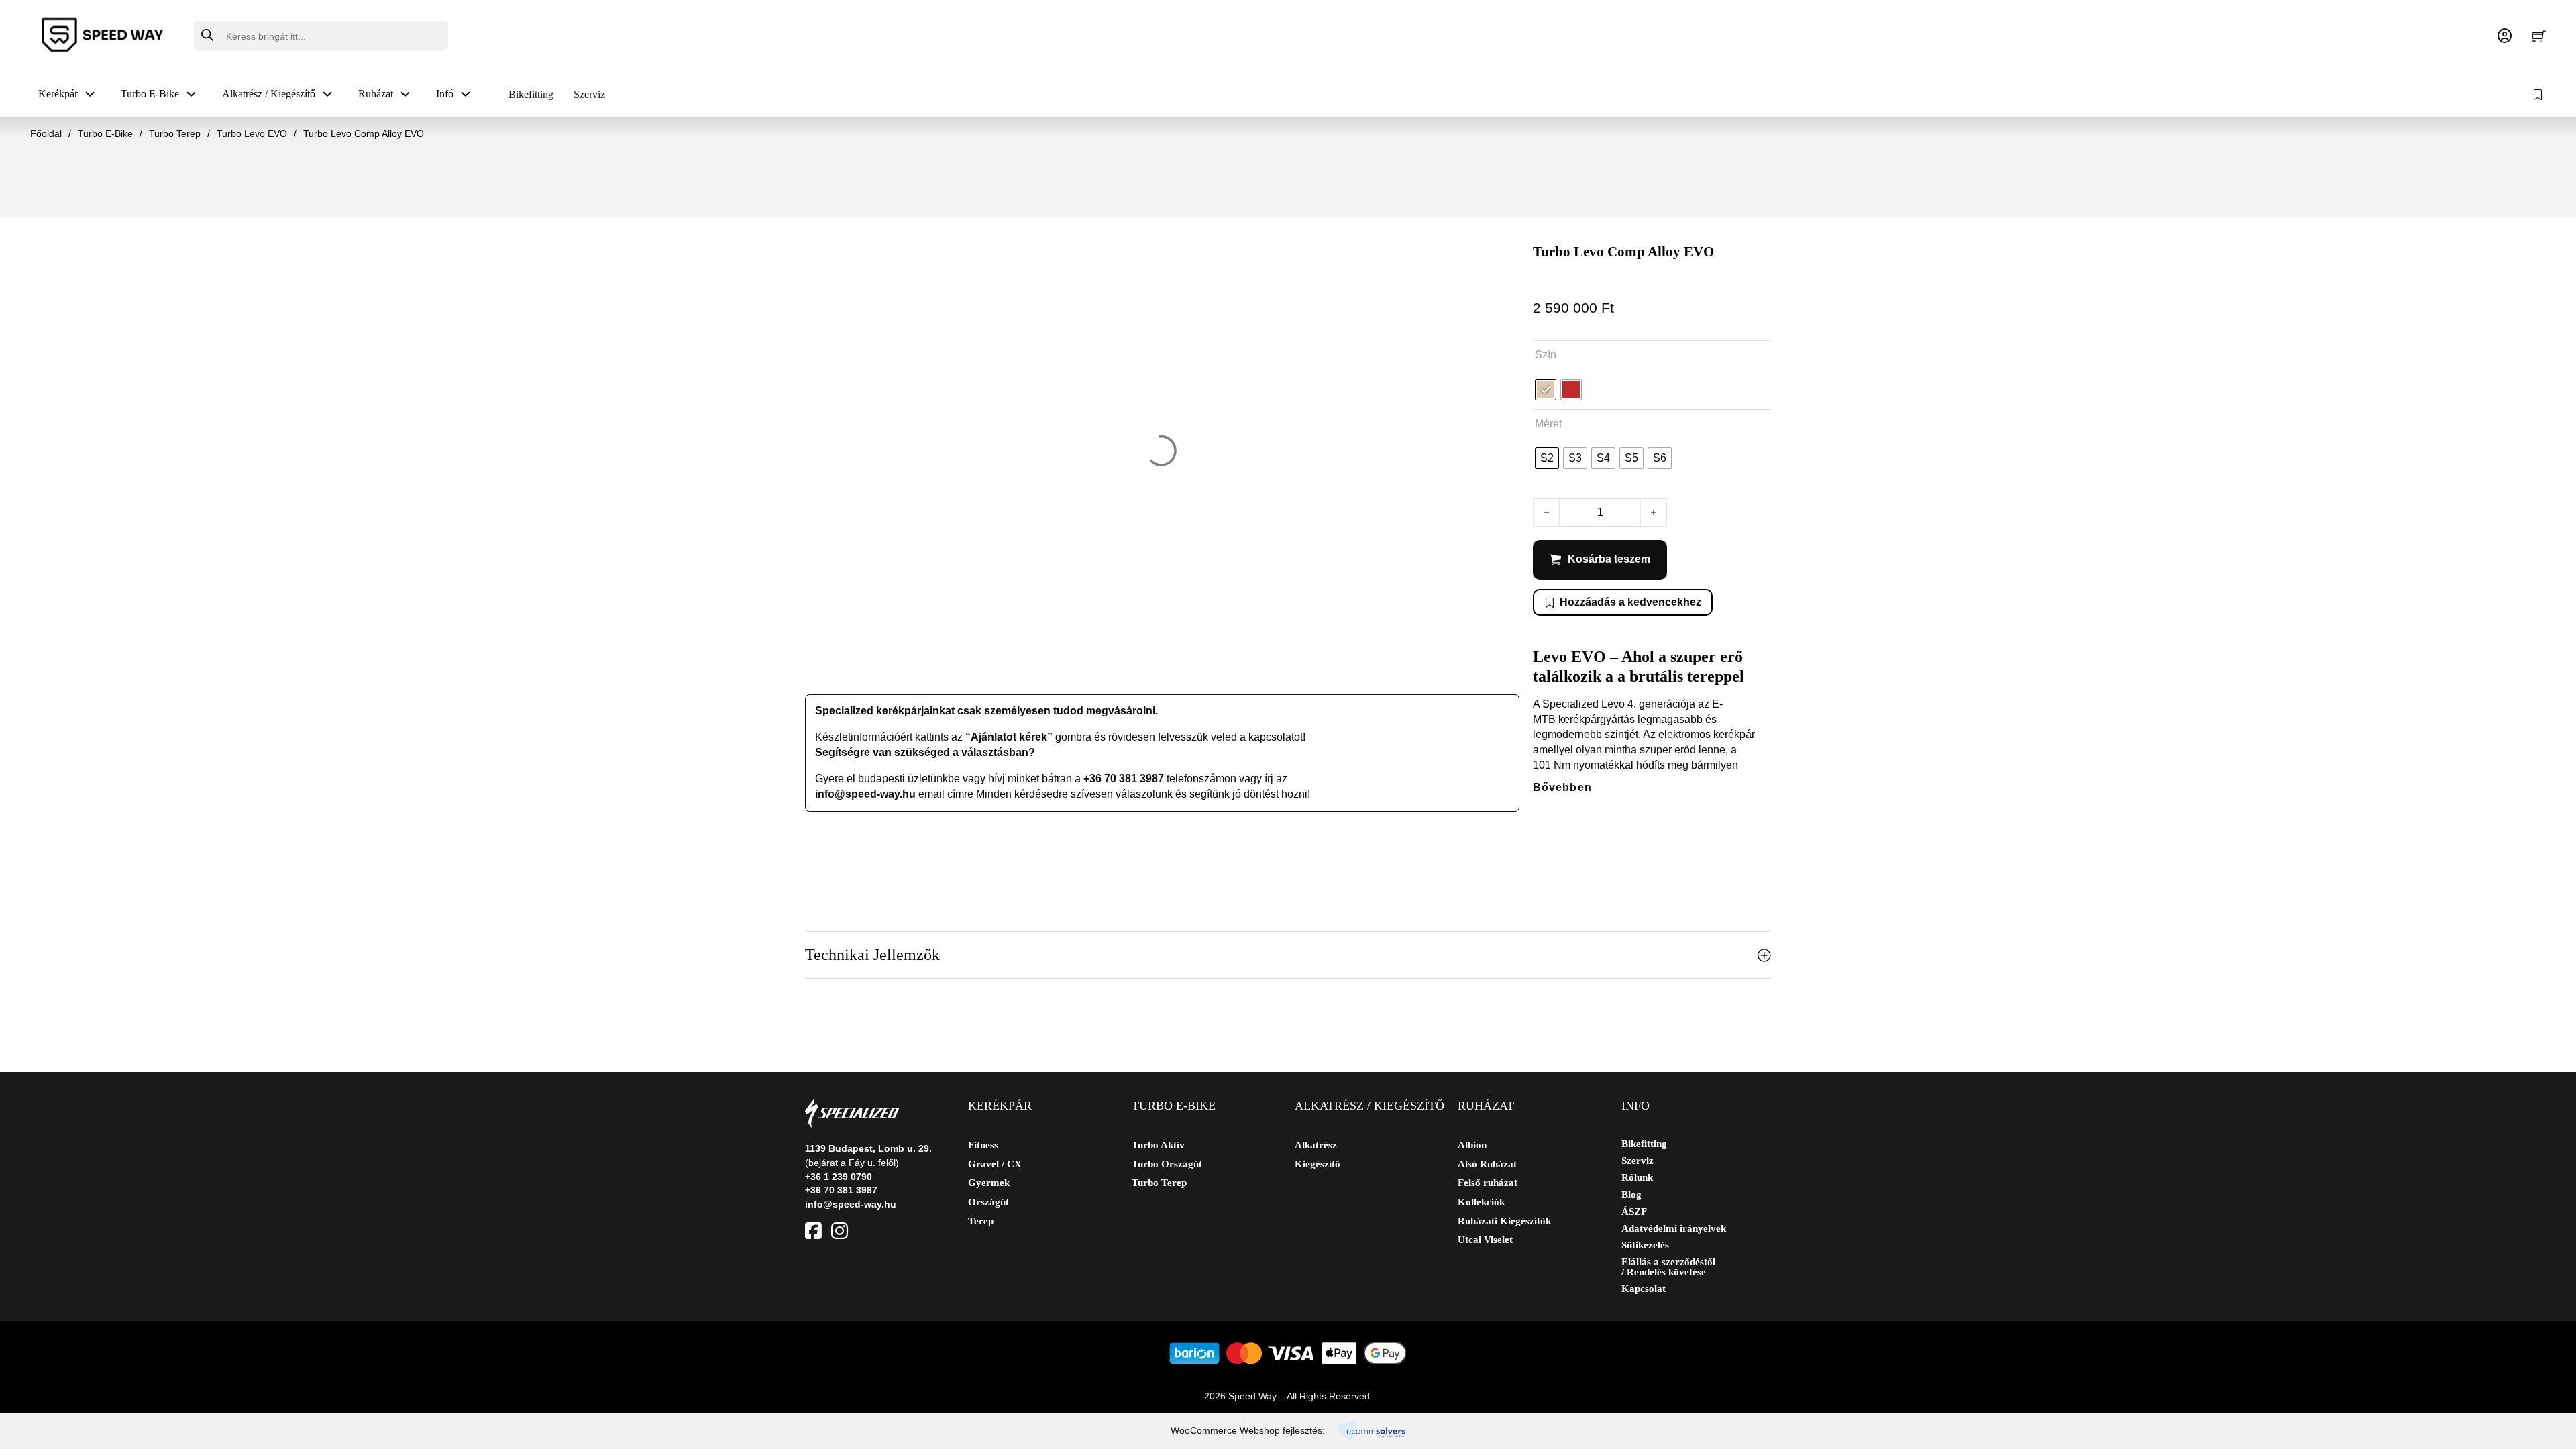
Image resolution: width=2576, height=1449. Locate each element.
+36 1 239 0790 (839, 1177)
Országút (988, 1202)
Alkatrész (1316, 1145)
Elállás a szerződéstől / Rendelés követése (1668, 1267)
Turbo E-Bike (105, 133)
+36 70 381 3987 (1124, 779)
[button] (1288, 955)
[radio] (1546, 390)
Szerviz (589, 94)
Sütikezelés (1645, 1245)
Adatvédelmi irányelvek (1674, 1229)
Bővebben (1562, 787)
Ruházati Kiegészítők (1504, 1221)
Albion (1472, 1145)
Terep (981, 1221)
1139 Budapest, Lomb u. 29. (868, 1148)
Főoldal (46, 133)
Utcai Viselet (1485, 1240)
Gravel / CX (995, 1164)
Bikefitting (531, 94)
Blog (1631, 1195)
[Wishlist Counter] (2539, 95)
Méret (1548, 424)
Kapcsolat (1644, 1289)
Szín (1546, 355)
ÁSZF (1634, 1212)
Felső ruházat (1488, 1183)
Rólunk (1637, 1178)
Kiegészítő (1318, 1164)
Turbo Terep (175, 133)
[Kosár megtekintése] (2539, 36)
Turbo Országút (1167, 1164)
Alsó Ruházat (1487, 1164)
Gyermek (989, 1183)
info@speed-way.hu (865, 794)
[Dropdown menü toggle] (90, 94)
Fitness (983, 1145)
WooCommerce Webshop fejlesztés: (1248, 1430)
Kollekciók (1481, 1202)
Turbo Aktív (1158, 1145)
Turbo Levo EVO (252, 133)
